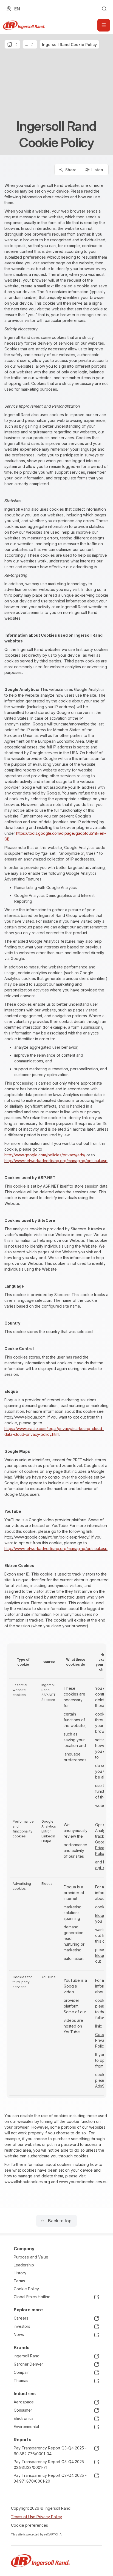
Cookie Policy (26, 2289)
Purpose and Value (31, 2257)
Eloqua (101, 1915)
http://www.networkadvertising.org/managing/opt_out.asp (56, 1161)
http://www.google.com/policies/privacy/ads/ (45, 1155)
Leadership (24, 2265)
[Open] (104, 25)
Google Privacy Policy (102, 1848)
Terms (19, 2281)
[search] (104, 9)
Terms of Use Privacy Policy (36, 2517)
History (20, 2273)
